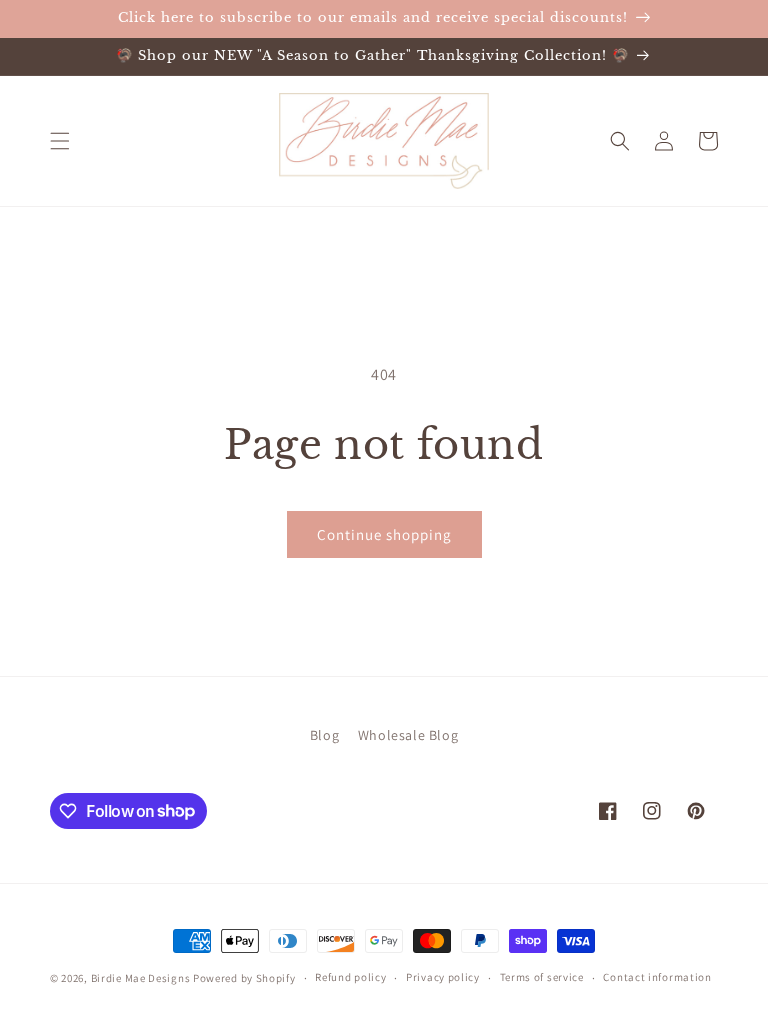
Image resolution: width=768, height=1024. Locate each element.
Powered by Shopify (244, 978)
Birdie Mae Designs (141, 978)
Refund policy (350, 977)
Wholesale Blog (408, 735)
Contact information (657, 977)
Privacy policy (443, 977)
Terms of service (542, 977)
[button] (60, 141)
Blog (324, 735)
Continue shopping (384, 534)
